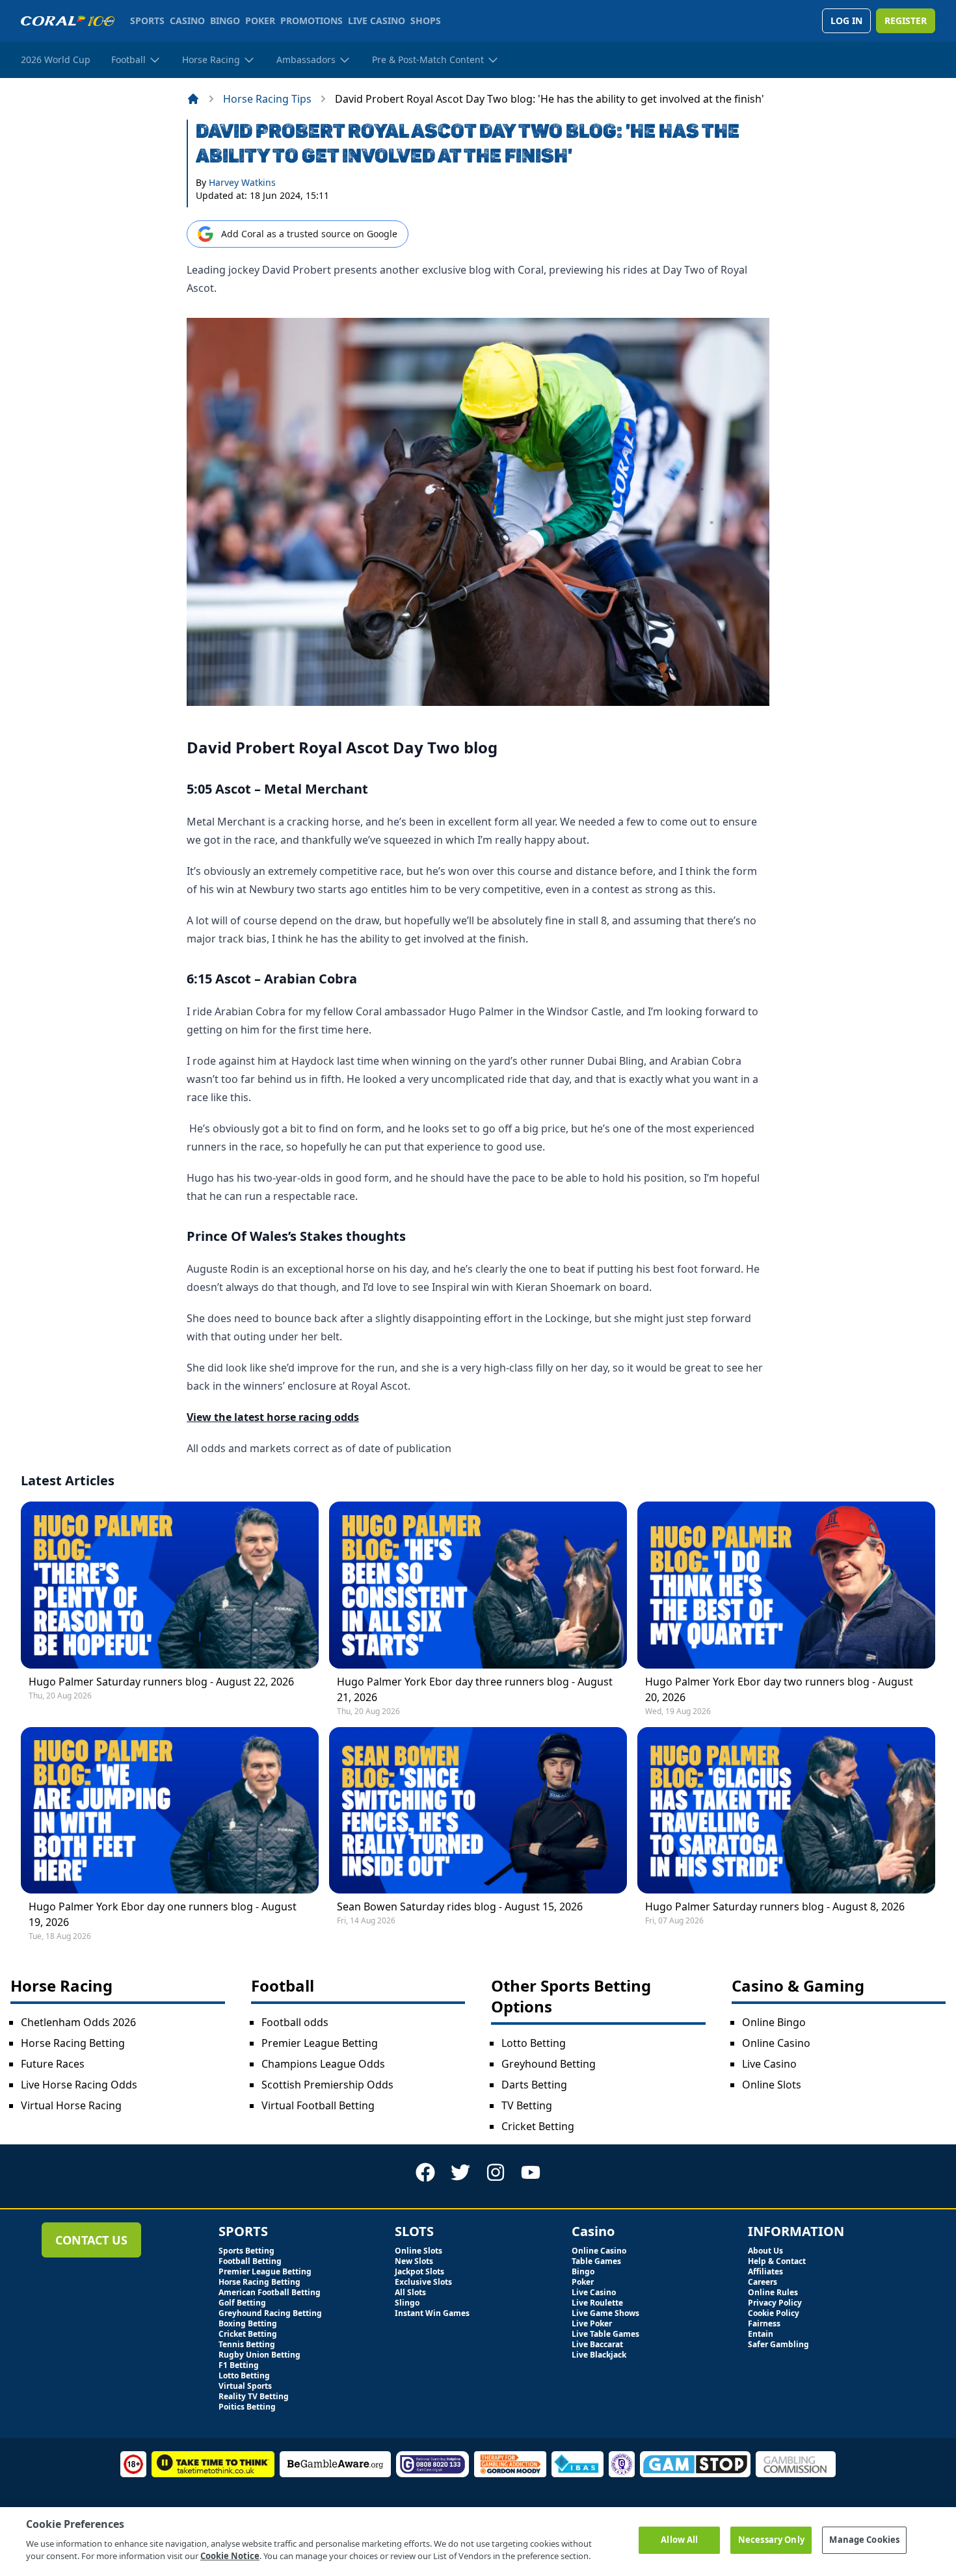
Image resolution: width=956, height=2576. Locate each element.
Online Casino (776, 2043)
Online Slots (772, 2085)
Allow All (679, 2540)
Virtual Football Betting (318, 2105)
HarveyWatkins (242, 182)
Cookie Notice (230, 2556)
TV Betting (527, 2105)
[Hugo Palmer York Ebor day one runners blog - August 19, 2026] (170, 1810)
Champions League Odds (323, 2064)
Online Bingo (774, 2022)
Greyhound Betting (549, 2064)
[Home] (193, 99)
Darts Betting (534, 2085)
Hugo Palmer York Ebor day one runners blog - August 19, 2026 (163, 1914)
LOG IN (846, 20)
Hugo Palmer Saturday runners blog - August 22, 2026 (161, 1682)
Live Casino (769, 2064)
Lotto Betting (534, 2043)
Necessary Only (771, 2540)
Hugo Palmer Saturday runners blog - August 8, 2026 (775, 1906)
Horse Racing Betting (73, 2043)
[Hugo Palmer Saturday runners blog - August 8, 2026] (786, 1810)
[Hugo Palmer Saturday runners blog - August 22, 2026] (170, 1585)
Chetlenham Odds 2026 (78, 2022)
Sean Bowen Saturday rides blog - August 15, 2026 (460, 1906)
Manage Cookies (864, 2540)
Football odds (295, 2022)
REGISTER (906, 20)
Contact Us (91, 2240)
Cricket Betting (538, 2126)
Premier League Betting (320, 2043)
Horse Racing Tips (267, 99)
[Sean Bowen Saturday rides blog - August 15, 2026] (478, 1810)
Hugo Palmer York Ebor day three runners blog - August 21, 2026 (475, 1689)
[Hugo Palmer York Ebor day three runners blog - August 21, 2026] (478, 1585)
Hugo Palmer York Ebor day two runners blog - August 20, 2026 (779, 1689)
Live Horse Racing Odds (79, 2085)
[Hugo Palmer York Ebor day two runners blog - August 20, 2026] (786, 1585)
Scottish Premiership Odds (327, 2085)
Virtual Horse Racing (71, 2105)
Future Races (53, 2064)
